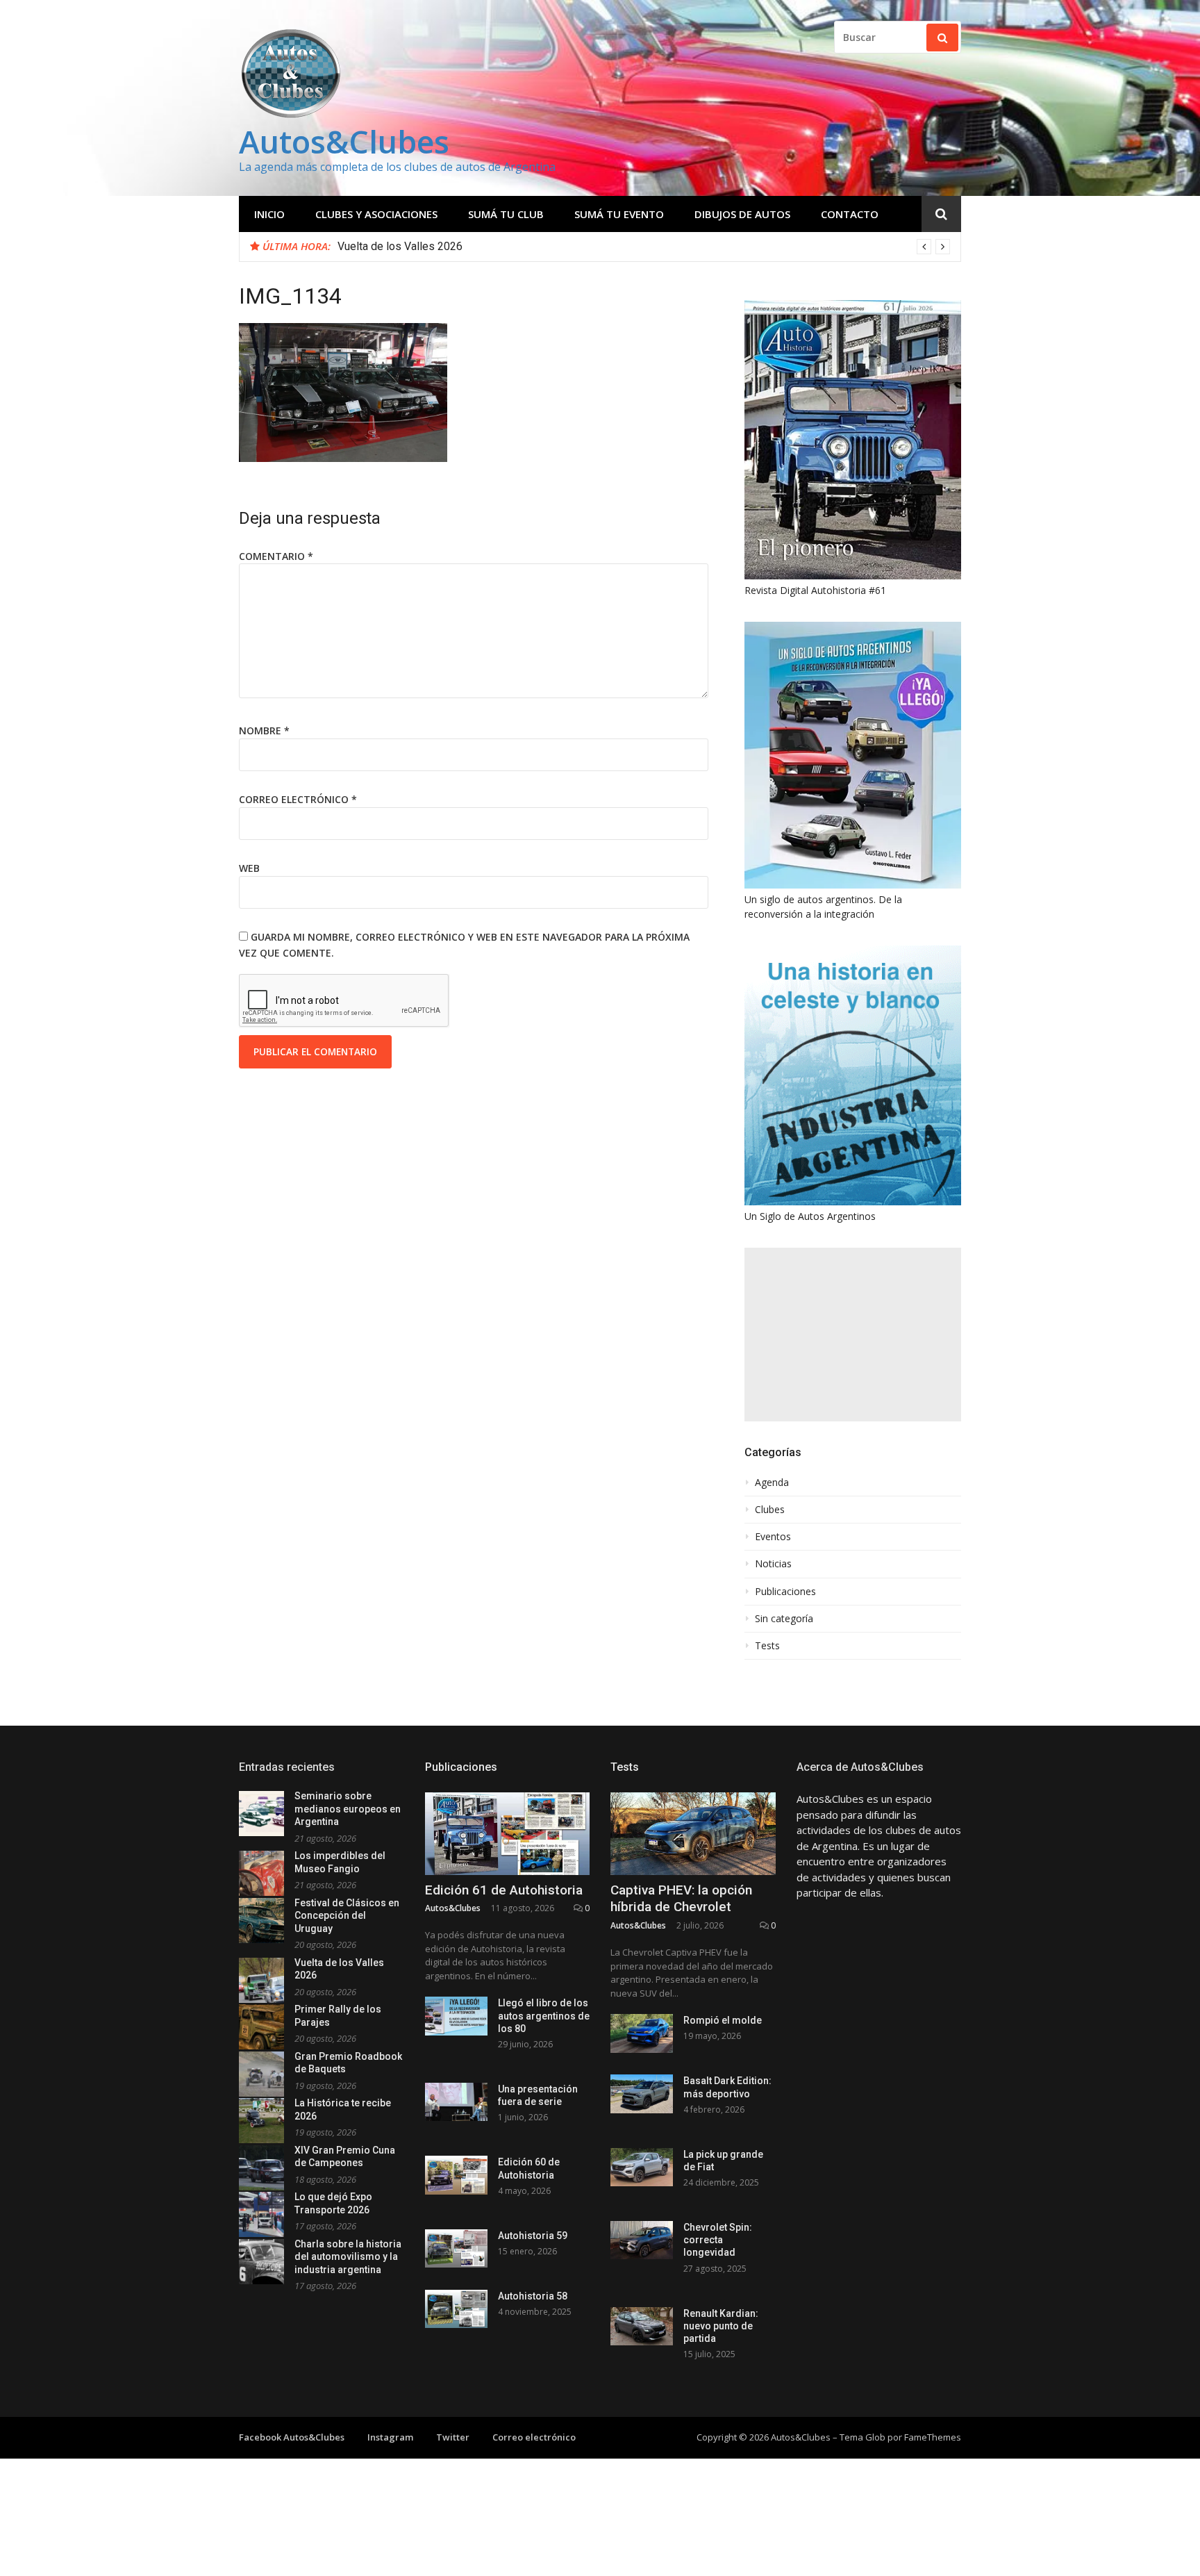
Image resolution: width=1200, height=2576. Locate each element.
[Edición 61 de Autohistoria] (508, 1834)
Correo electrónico (298, 799)
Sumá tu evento (619, 214)
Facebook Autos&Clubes (292, 2437)
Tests (767, 1646)
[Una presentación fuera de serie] (456, 2102)
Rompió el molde (723, 2020)
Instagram (390, 2437)
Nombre (264, 730)
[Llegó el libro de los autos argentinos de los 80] (456, 2016)
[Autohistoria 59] (456, 2248)
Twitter (453, 2437)
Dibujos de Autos (742, 214)
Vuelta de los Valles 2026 (400, 246)
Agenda (772, 1483)
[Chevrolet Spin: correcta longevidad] (642, 2240)
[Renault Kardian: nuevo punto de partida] (642, 2326)
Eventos (773, 1537)
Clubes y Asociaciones (376, 214)
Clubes (770, 1510)
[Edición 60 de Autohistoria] (456, 2175)
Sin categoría (784, 1619)
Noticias (773, 1564)
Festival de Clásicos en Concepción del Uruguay (347, 1916)
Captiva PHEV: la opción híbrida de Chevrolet (681, 1899)
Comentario (276, 556)
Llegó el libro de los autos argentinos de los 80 (544, 2015)
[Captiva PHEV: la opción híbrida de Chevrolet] (693, 1834)
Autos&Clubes (344, 141)
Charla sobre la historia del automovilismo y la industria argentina (348, 2257)
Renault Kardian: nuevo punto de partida (721, 2326)
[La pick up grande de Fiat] (642, 2167)
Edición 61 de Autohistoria (504, 1890)
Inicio (269, 214)
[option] (644, 247)
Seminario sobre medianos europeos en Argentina (348, 1809)
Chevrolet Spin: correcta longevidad (718, 2240)
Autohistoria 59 (533, 2236)
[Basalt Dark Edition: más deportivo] (642, 2094)
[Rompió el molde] (642, 2033)
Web (249, 868)
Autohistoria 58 (533, 2296)
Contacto (850, 214)
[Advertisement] (853, 1335)
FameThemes (933, 2437)
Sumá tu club (506, 214)
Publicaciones (785, 1592)
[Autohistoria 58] (456, 2309)
